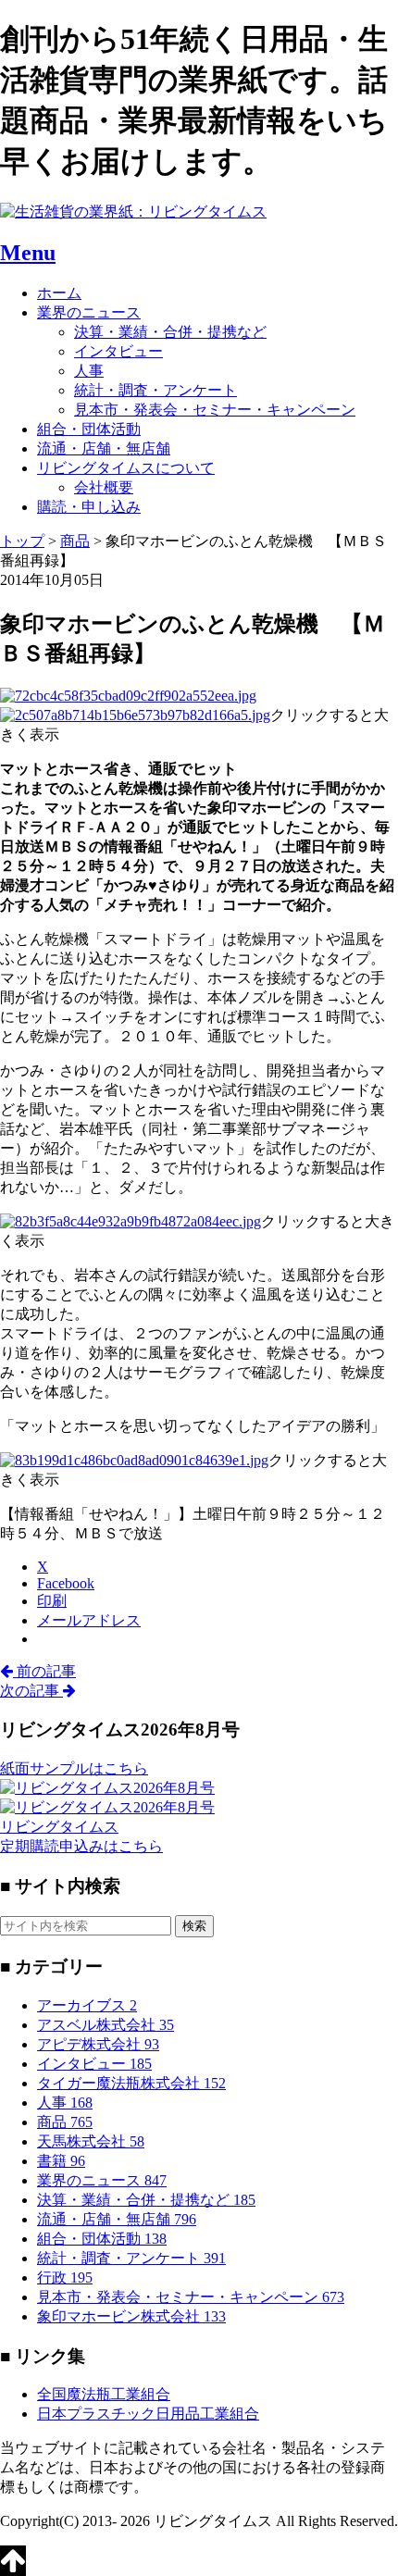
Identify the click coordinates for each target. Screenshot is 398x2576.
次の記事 (31, 1691)
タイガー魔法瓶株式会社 (131, 2083)
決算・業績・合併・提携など (170, 332)
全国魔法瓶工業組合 (104, 2394)
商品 (65, 2122)
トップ (22, 541)
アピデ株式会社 (98, 2044)
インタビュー (118, 351)
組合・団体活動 (89, 429)
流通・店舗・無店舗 (104, 448)
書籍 (61, 2161)
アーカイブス (87, 2005)
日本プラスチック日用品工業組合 (148, 2414)
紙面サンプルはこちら (74, 1768)
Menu (28, 253)
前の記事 (44, 1671)
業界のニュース (89, 312)
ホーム (59, 293)
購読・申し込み (89, 507)
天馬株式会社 (91, 2141)
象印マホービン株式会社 (131, 2316)
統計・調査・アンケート (155, 390)
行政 (65, 2277)
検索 (194, 1926)
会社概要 (104, 487)
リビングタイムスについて (126, 468)
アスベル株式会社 (106, 2025)
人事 (89, 371)
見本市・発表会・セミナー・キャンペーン (215, 410)
